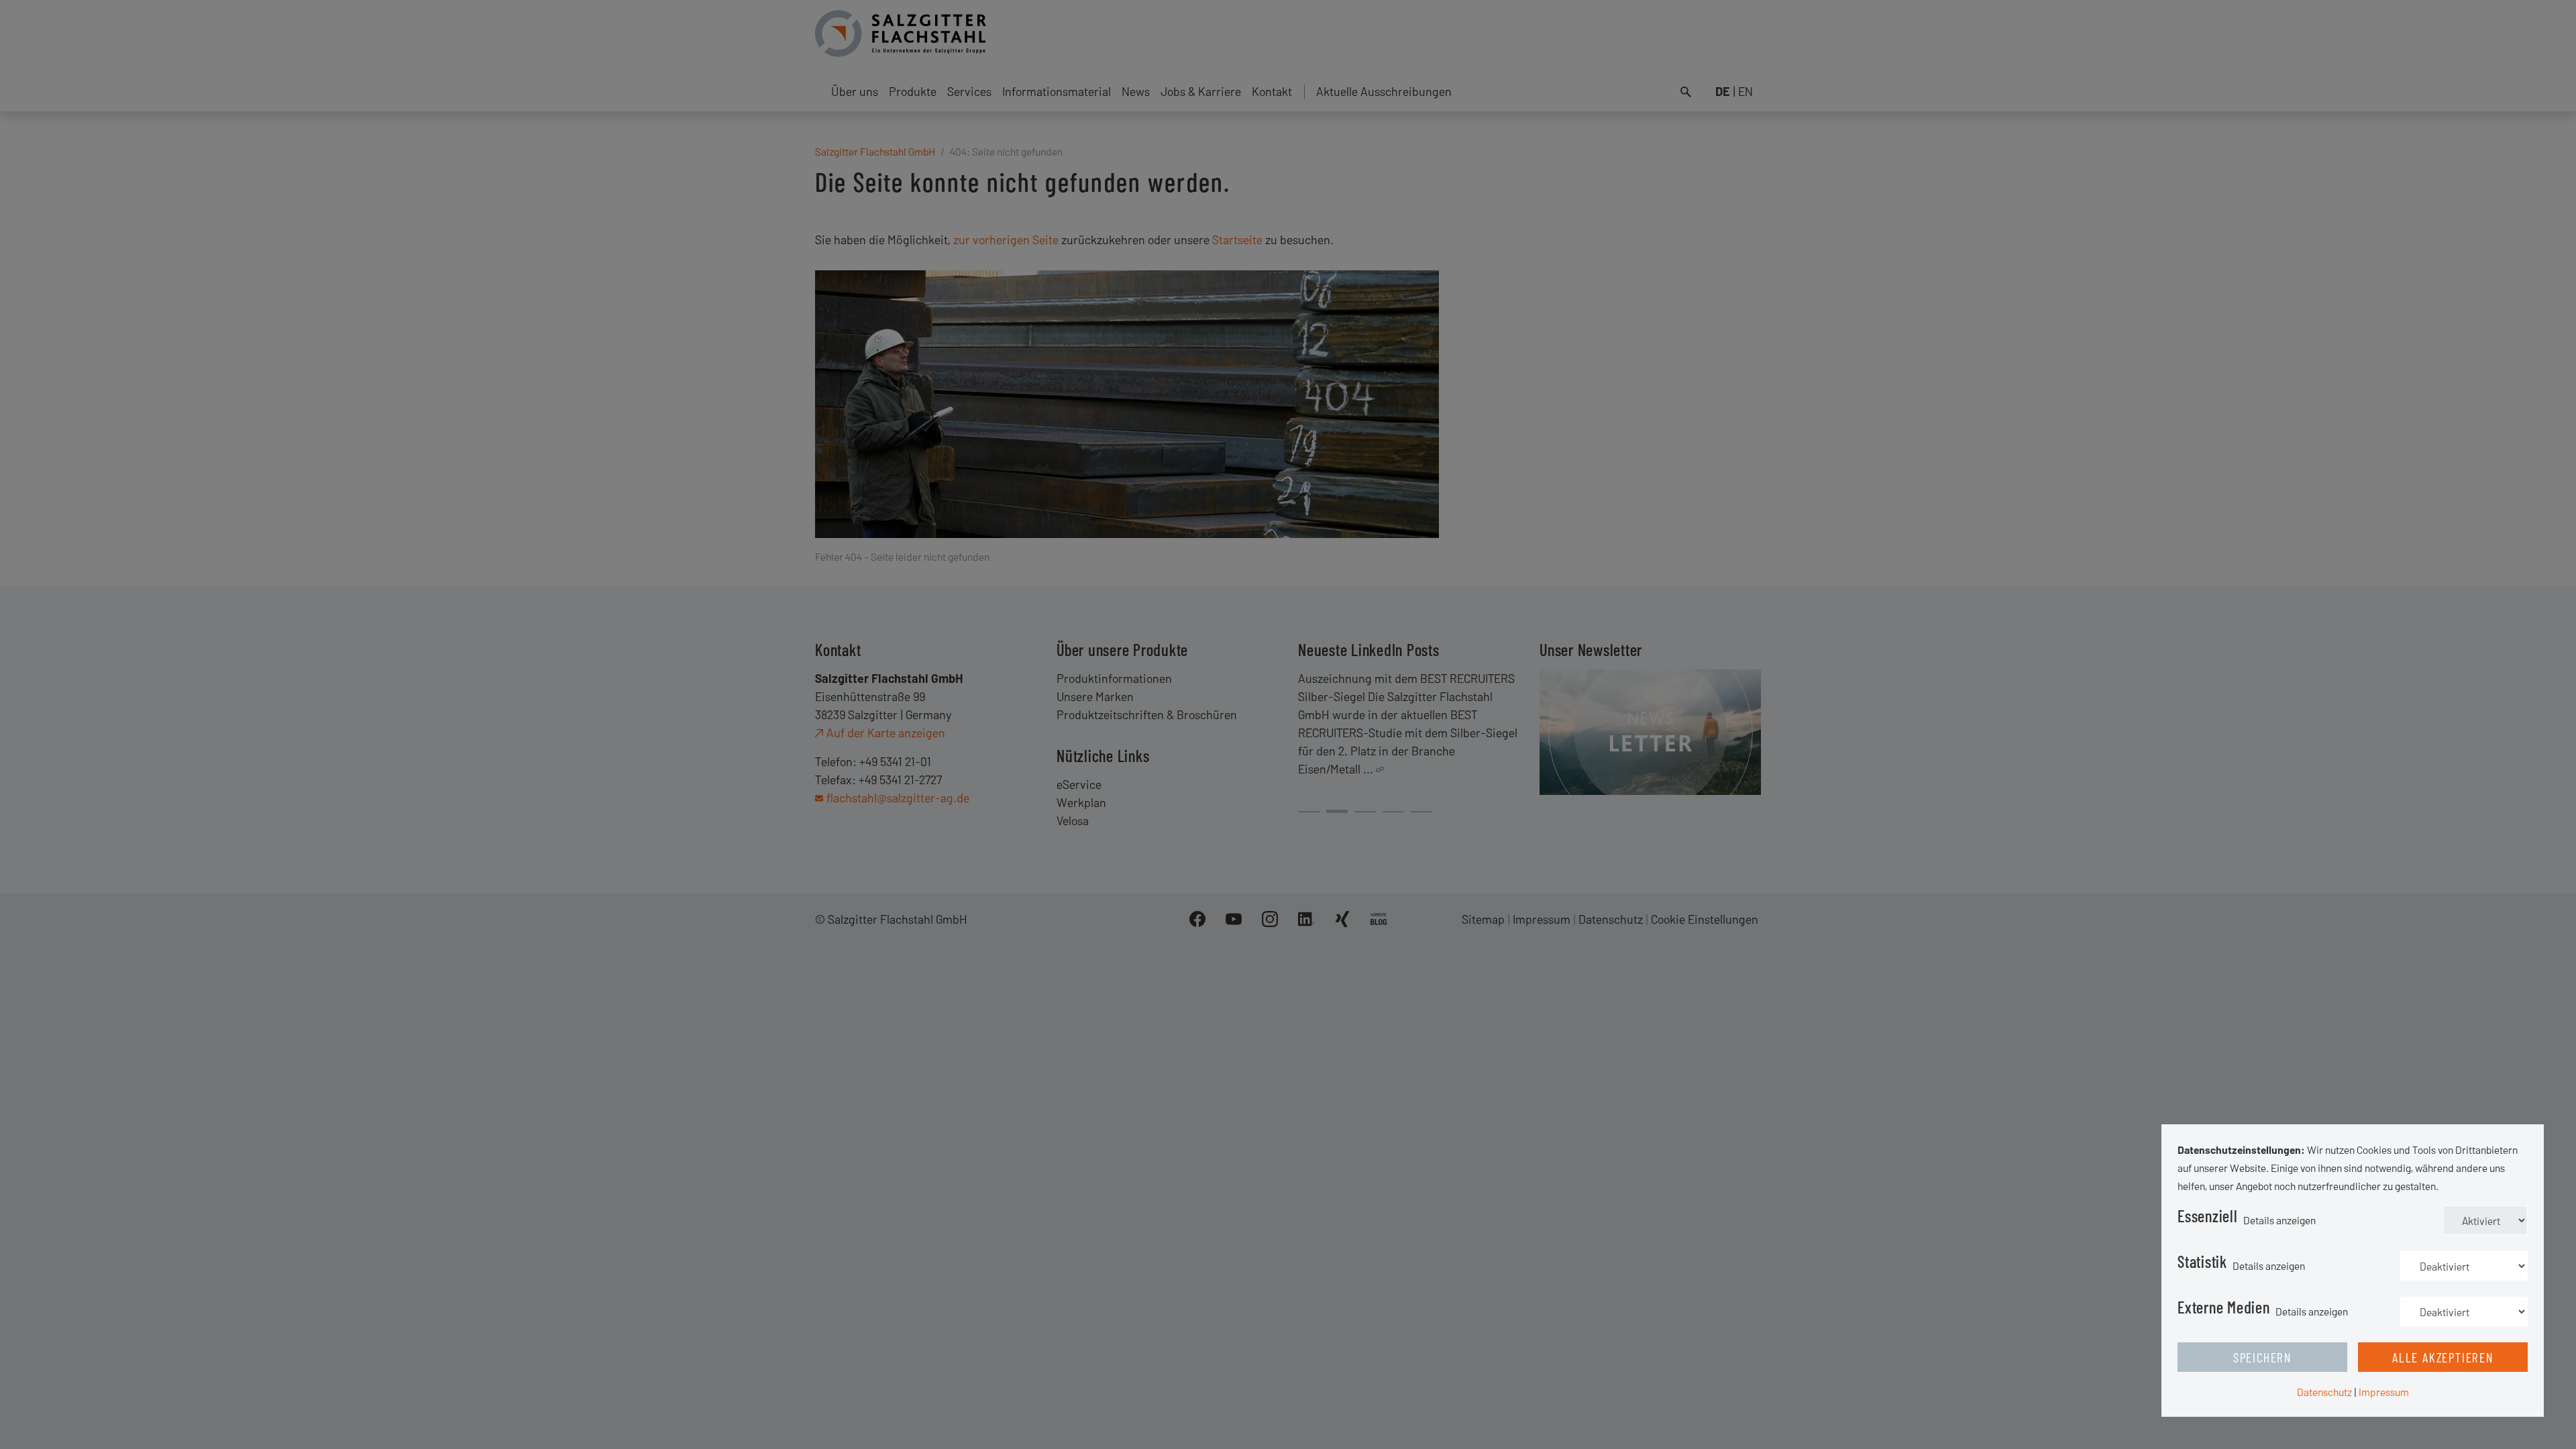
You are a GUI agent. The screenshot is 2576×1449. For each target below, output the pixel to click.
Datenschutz (2324, 1392)
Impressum (2384, 1392)
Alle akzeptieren (2443, 1357)
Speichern (2262, 1357)
